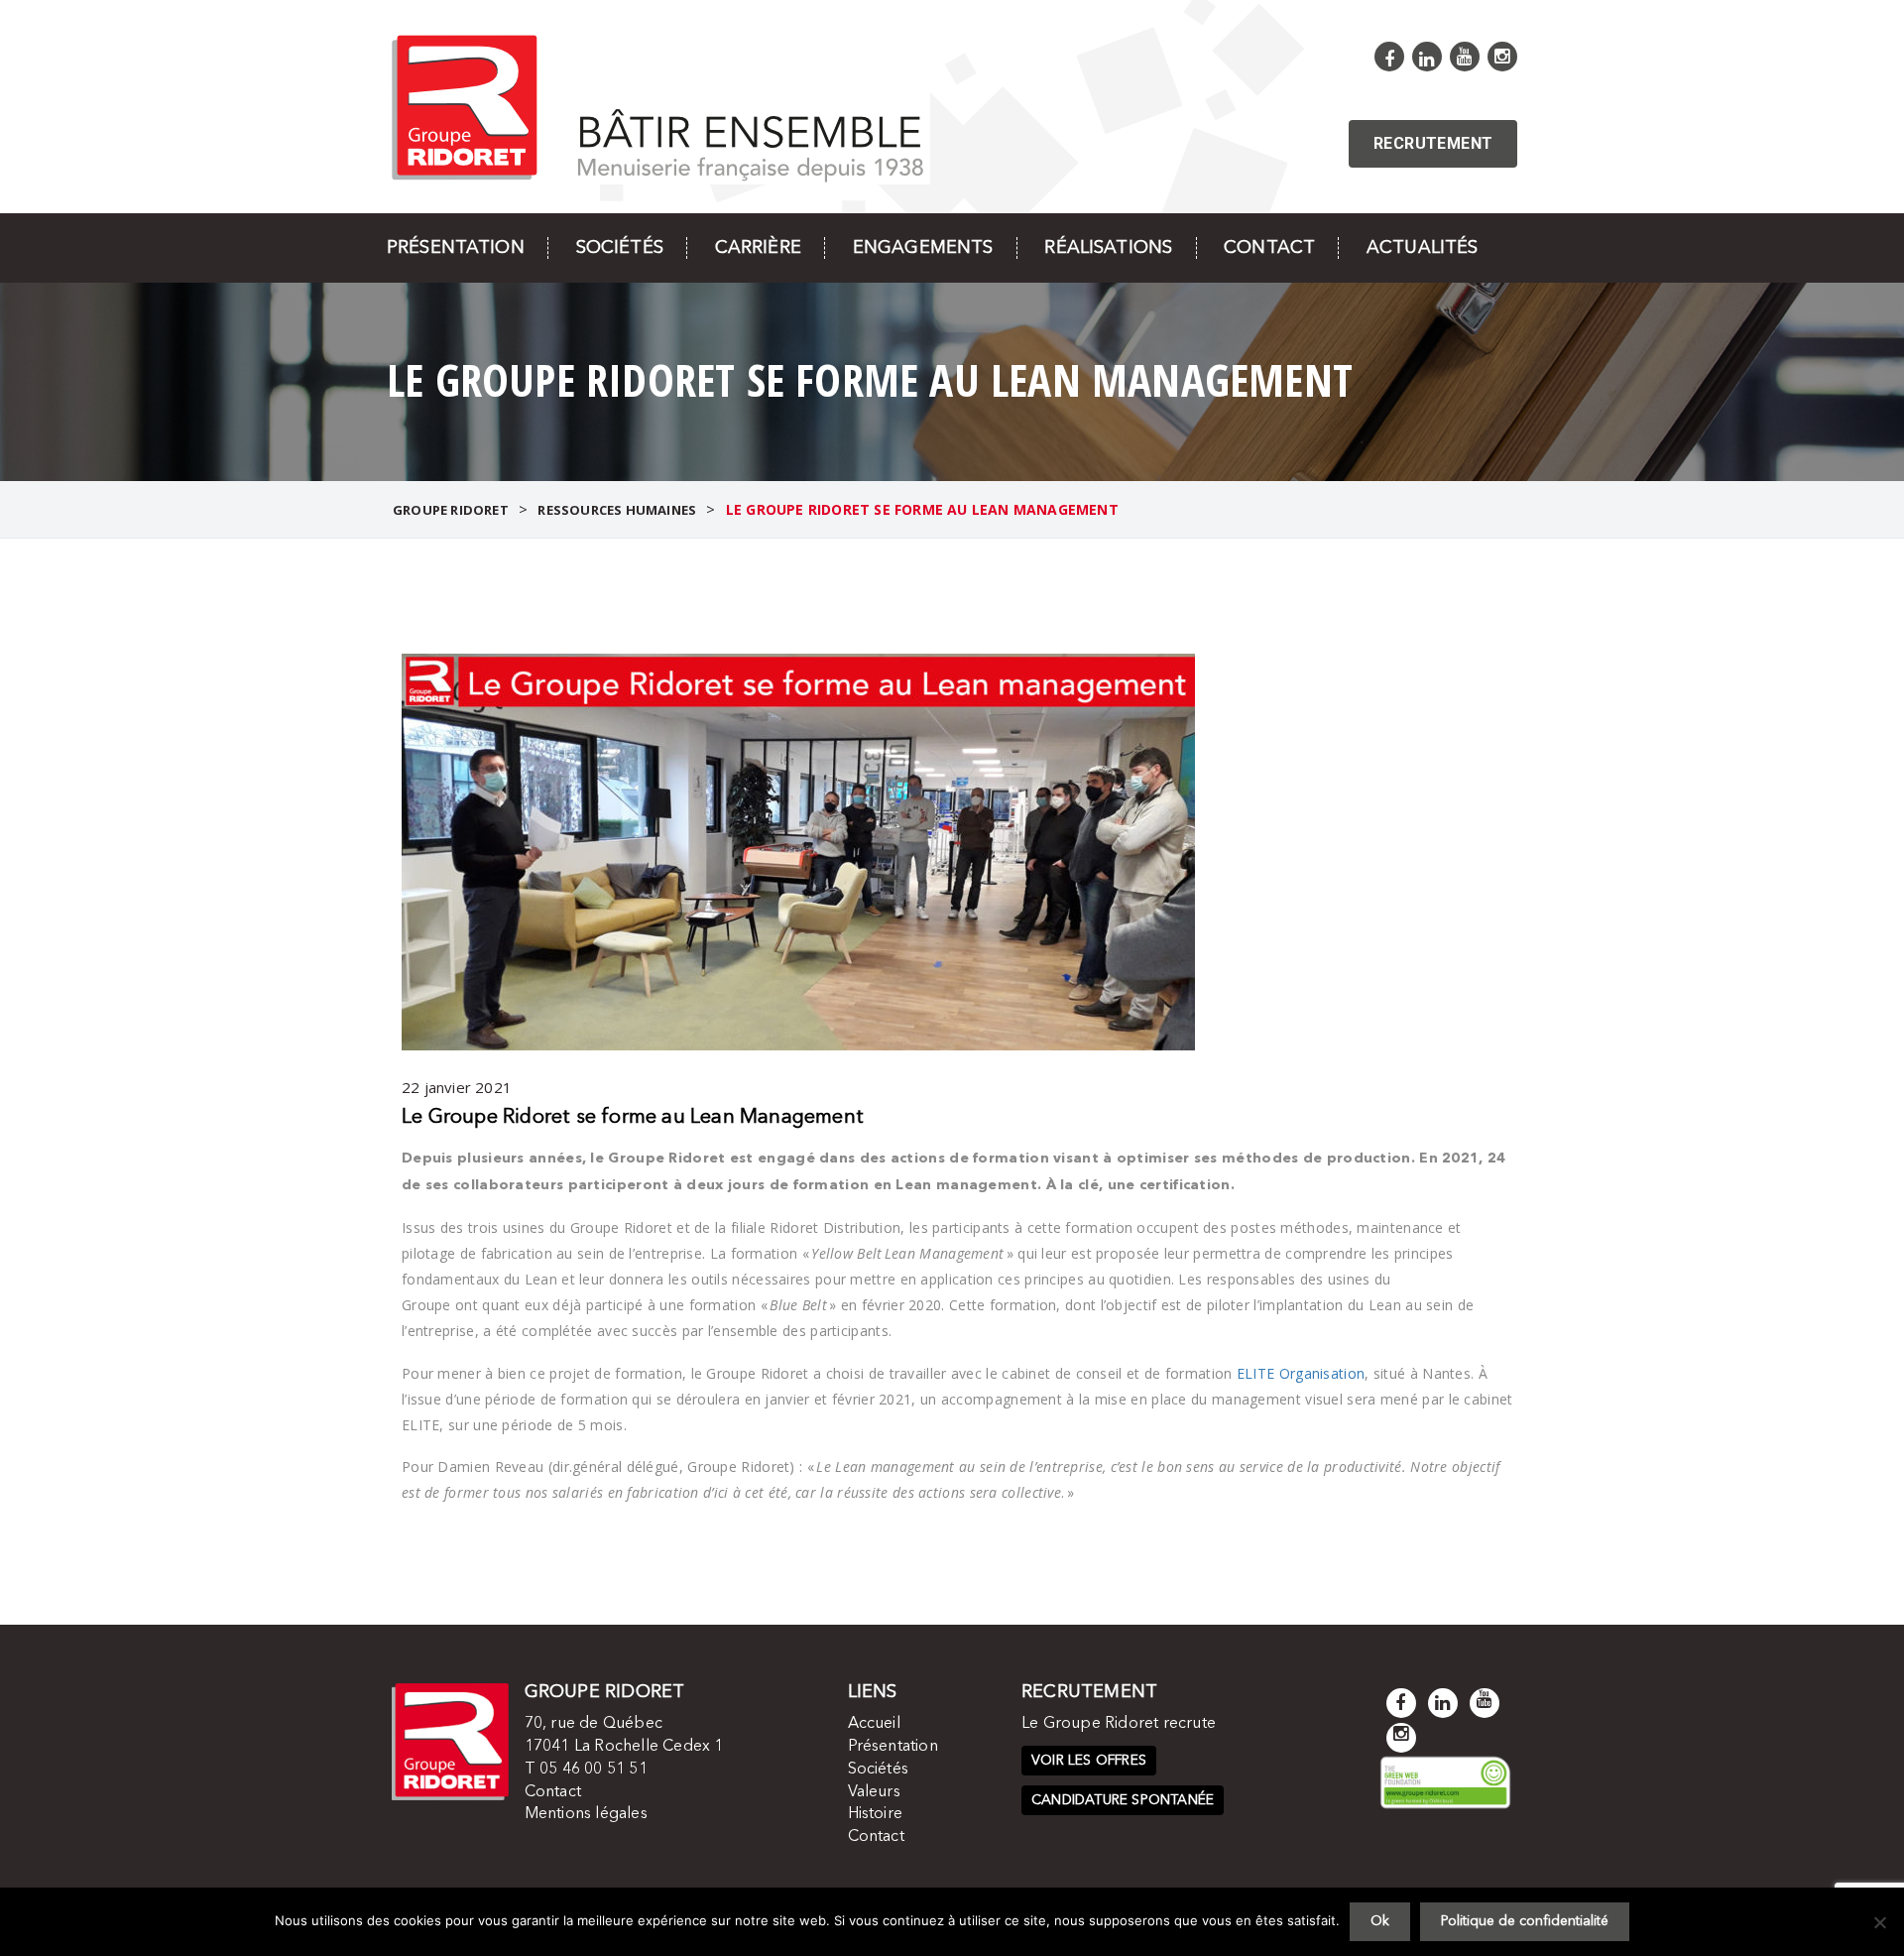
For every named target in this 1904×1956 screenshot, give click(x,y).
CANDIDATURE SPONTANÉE (1123, 1800)
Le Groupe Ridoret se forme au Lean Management (633, 1118)
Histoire (876, 1814)
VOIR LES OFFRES (1089, 1761)
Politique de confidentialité (1525, 1921)
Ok (1380, 1921)
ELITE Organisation (1301, 1373)
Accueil (874, 1724)
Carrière (758, 248)
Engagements (923, 248)
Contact (1269, 248)
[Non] (1879, 1922)
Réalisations (1108, 248)
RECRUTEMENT (1433, 143)
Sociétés (620, 248)
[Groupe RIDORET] (658, 106)
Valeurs (874, 1792)
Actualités (1422, 248)
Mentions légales (586, 1814)
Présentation (456, 248)
